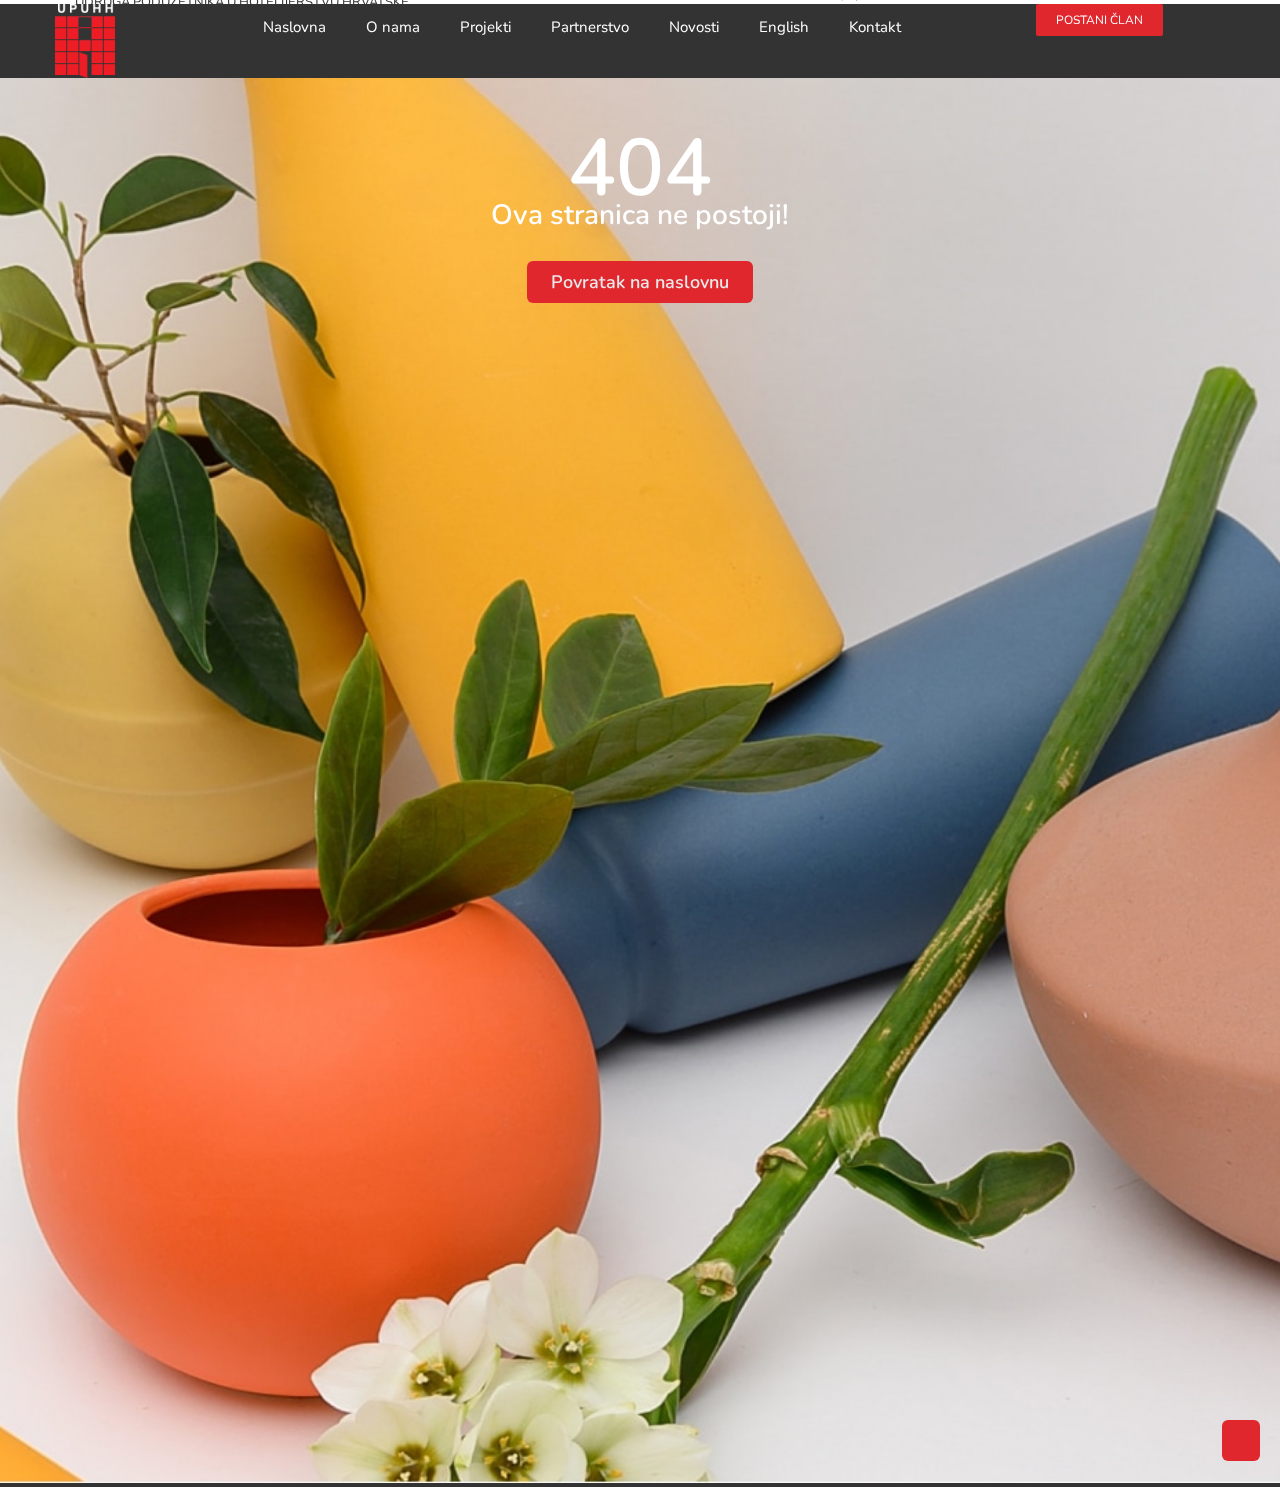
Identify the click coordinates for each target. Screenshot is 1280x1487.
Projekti (485, 27)
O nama (393, 27)
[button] (1019, 20)
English (784, 27)
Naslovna (294, 27)
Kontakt (875, 27)
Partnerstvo (590, 27)
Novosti (694, 27)
